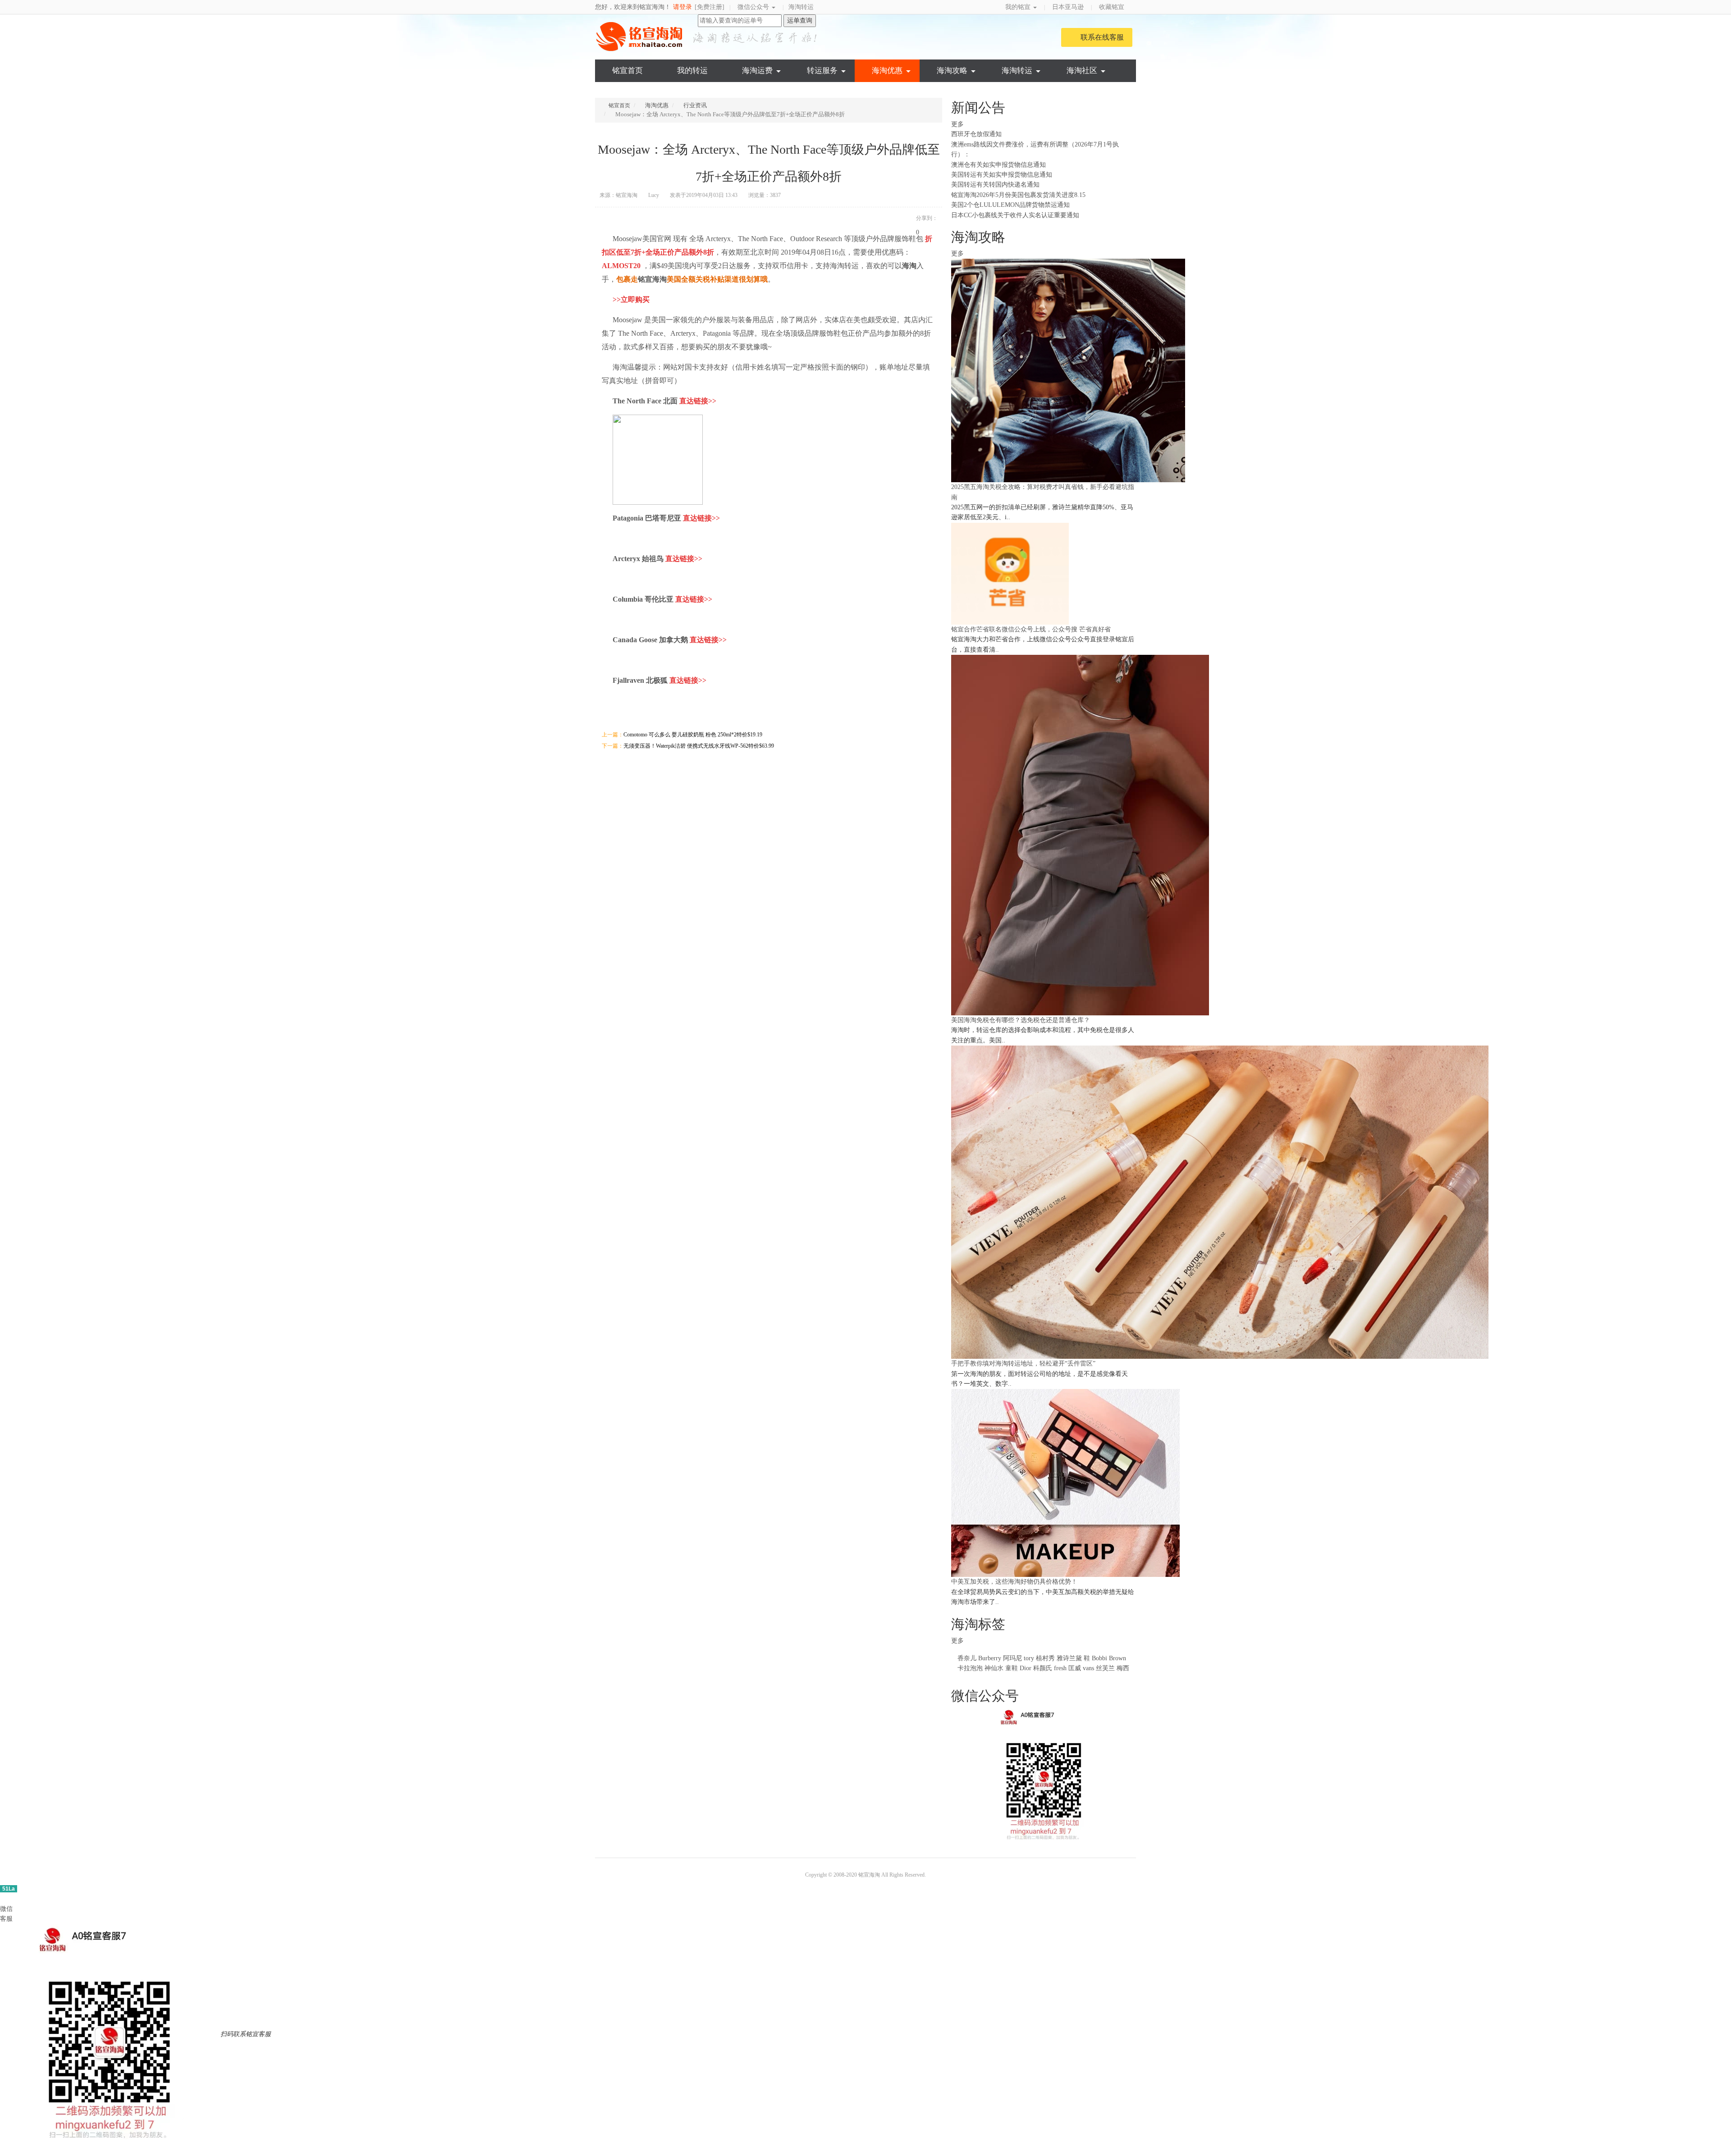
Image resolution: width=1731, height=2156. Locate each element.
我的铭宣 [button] (1019, 7)
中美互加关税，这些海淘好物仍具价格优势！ (1014, 1582)
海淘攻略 (952, 71)
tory (1029, 1658)
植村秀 (1045, 1658)
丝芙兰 (1105, 1668)
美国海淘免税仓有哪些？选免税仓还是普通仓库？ (1021, 1020)
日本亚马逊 (1068, 7)
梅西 (1123, 1668)
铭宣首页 (627, 71)
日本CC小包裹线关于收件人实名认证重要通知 (1015, 215)
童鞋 (1012, 1668)
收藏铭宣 (1113, 7)
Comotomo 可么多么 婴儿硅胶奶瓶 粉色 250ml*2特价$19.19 (693, 735)
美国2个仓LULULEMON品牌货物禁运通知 (1010, 205)
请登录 (682, 7)
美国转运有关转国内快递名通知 (995, 185)
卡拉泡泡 (970, 1668)
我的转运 (692, 71)
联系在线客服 (1102, 37)
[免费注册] (710, 7)
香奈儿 (967, 1658)
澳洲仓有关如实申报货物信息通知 (998, 165)
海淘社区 (1082, 71)
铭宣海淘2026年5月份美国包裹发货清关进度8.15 (1018, 195)
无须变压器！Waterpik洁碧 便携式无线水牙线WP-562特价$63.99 (699, 746)
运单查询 (800, 21)
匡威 (1075, 1668)
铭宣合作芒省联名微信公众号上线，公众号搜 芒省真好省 (1031, 629)
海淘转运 (801, 7)
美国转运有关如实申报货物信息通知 (1002, 175)
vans (1088, 1668)
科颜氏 (1043, 1668)
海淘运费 (757, 71)
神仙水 (994, 1668)
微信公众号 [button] (754, 7)
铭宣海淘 (640, 37)
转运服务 (822, 71)
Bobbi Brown (1109, 1658)
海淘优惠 (887, 71)
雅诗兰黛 (1069, 1658)
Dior (1026, 1668)
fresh (1060, 1668)
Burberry (990, 1658)
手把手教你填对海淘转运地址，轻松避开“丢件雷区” (1023, 1363)
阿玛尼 (1012, 1658)
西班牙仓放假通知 (976, 134)
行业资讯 (695, 105)
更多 (958, 124)
